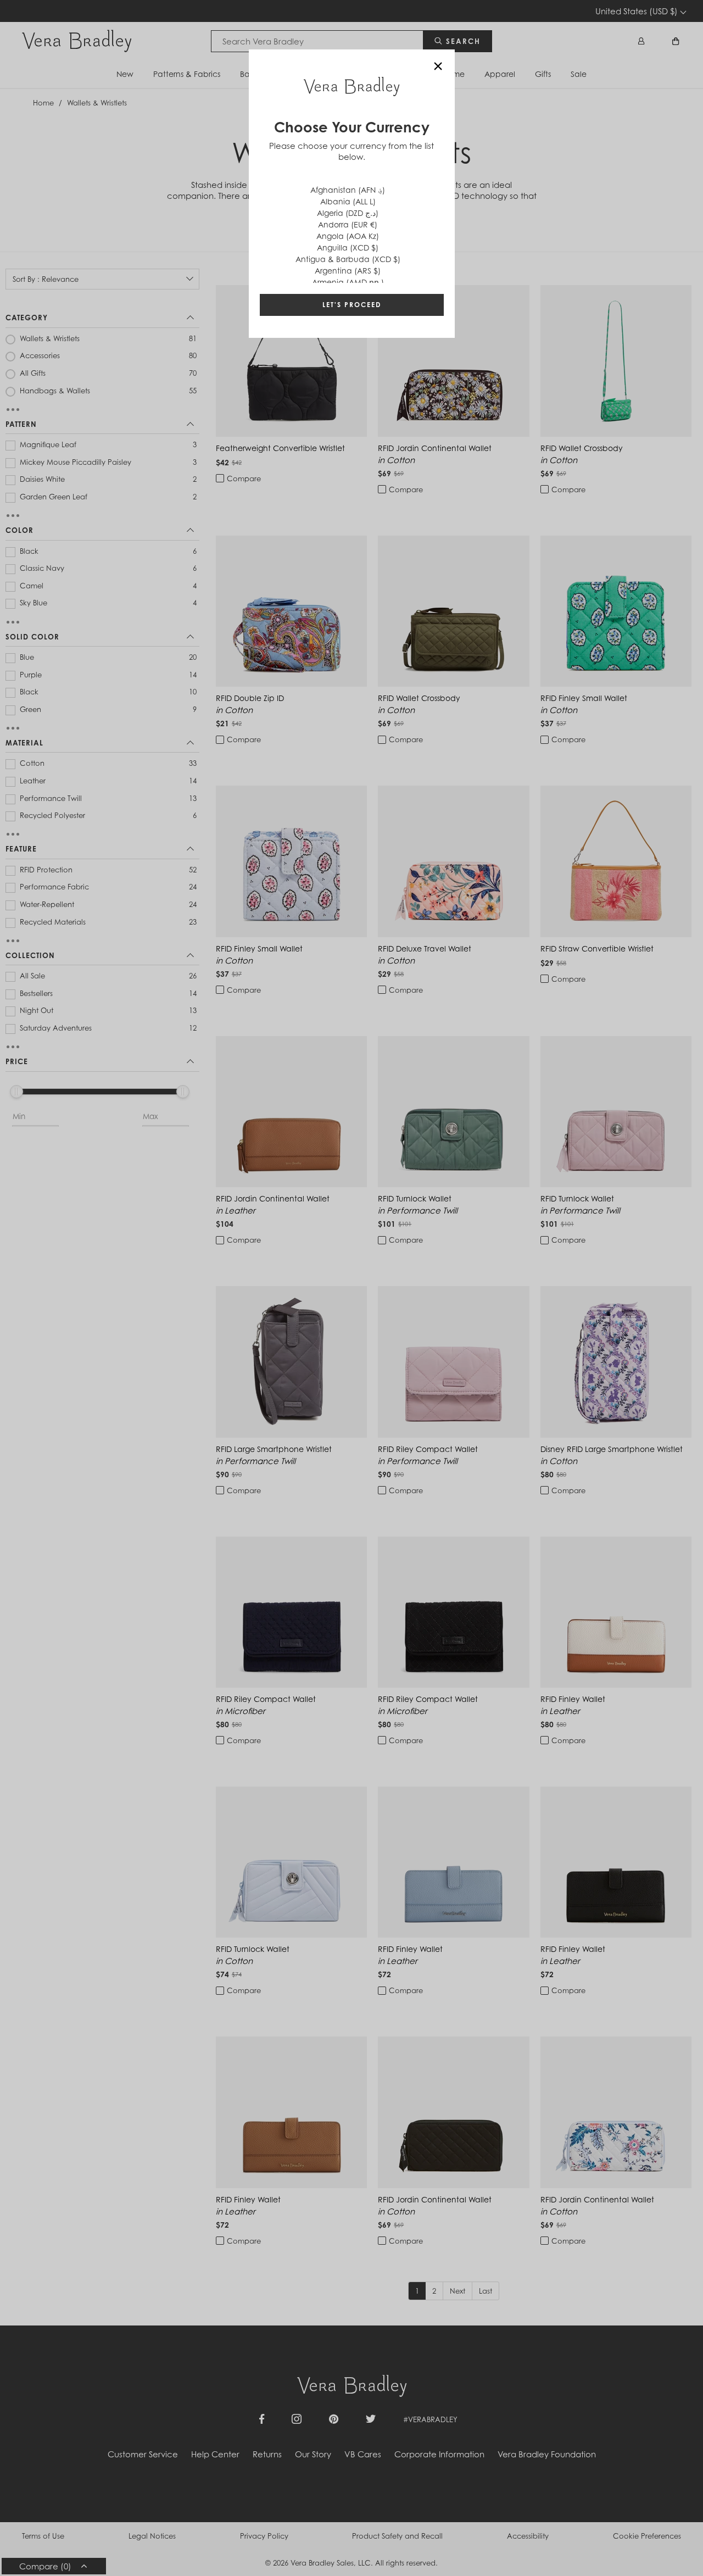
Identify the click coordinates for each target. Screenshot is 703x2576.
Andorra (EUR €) (348, 224)
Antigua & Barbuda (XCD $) (348, 259)
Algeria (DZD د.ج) (348, 213)
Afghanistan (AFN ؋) (348, 190)
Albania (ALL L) (348, 201)
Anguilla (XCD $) (348, 247)
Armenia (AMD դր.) (348, 282)
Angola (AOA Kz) (348, 236)
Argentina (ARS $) (348, 271)
